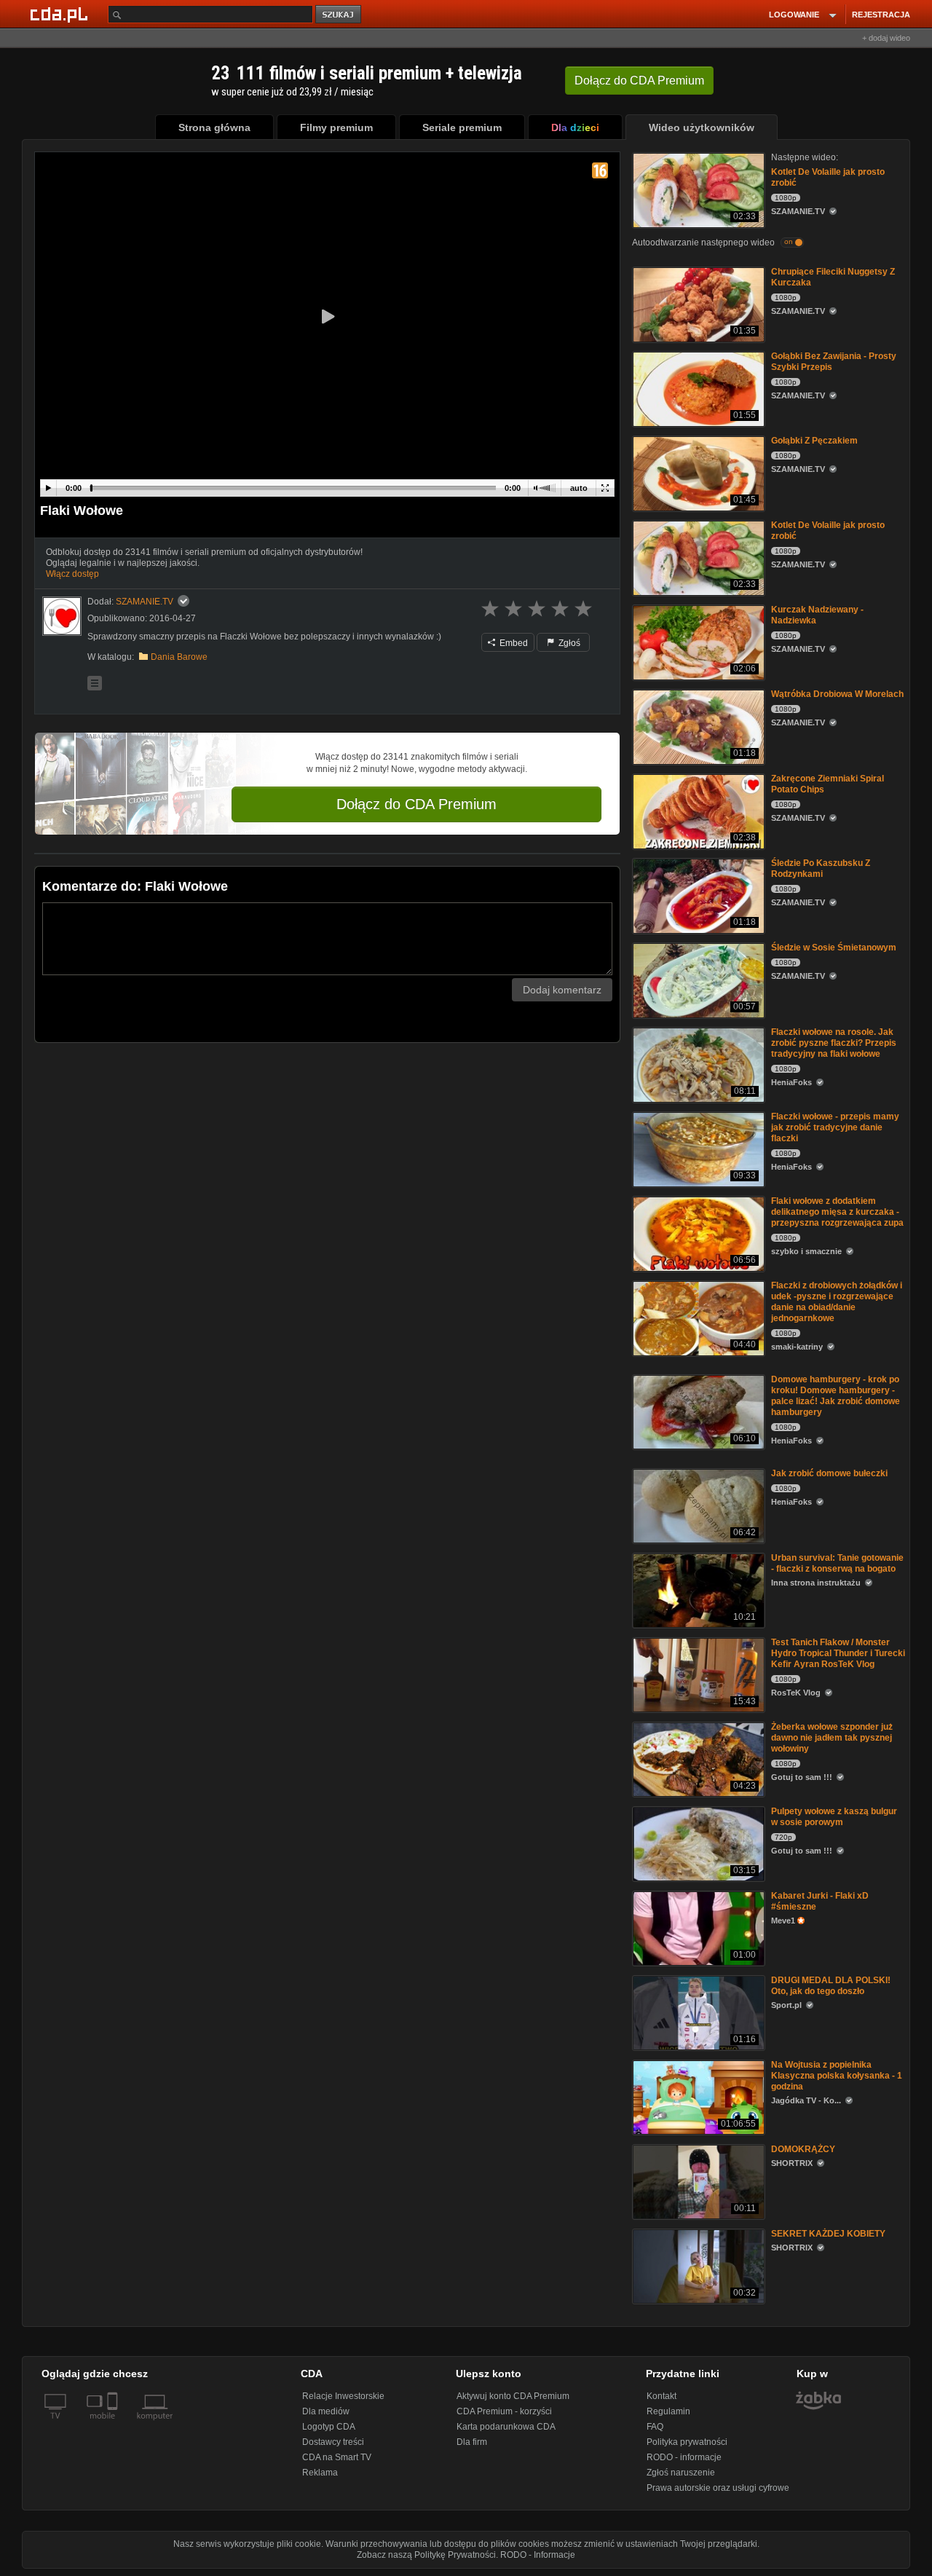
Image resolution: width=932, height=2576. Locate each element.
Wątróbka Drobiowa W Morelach (837, 694)
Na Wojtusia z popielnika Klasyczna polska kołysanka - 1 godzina (837, 2076)
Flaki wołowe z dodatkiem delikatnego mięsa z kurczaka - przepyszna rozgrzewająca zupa (837, 1212)
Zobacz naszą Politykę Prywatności (426, 2555)
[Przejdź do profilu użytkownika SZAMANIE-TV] (62, 616)
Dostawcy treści (333, 2442)
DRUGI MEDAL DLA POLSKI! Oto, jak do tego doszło (831, 1986)
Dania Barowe (179, 657)
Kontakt (662, 2396)
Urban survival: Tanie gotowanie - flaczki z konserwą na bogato (837, 1563)
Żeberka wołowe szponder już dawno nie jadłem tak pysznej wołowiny (832, 1738)
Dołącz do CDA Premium (416, 804)
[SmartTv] (114, 2425)
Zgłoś (568, 643)
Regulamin (668, 2411)
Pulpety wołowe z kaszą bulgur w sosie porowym (834, 1817)
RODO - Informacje (538, 2555)
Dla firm (472, 2442)
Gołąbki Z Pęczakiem (814, 441)
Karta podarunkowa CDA (506, 2427)
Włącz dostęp (72, 574)
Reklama (320, 2473)
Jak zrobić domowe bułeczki (829, 1473)
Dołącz (639, 80)
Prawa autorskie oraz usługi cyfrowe (718, 2488)
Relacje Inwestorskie (343, 2396)
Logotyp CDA (329, 2427)
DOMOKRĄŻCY (803, 2149)
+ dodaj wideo (886, 38)
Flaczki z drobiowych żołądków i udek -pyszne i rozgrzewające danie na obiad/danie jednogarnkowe (837, 1302)
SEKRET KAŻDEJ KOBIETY (828, 2234)
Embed (513, 643)
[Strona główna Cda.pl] (61, 14)
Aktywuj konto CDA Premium (513, 2396)
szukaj (339, 15)
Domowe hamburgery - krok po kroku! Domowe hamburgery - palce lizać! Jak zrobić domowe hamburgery (836, 1396)
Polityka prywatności (687, 2442)
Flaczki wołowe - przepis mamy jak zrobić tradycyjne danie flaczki (835, 1127)
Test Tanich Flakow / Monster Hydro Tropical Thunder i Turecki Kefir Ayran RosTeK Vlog (838, 1653)
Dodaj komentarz (562, 990)
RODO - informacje (684, 2457)
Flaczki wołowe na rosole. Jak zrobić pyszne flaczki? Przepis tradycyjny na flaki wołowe (834, 1043)
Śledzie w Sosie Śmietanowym (834, 948)
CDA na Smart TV (337, 2457)
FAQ (655, 2427)
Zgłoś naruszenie (681, 2473)
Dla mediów (326, 2411)
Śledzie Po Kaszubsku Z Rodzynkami (821, 868)
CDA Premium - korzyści (504, 2411)
